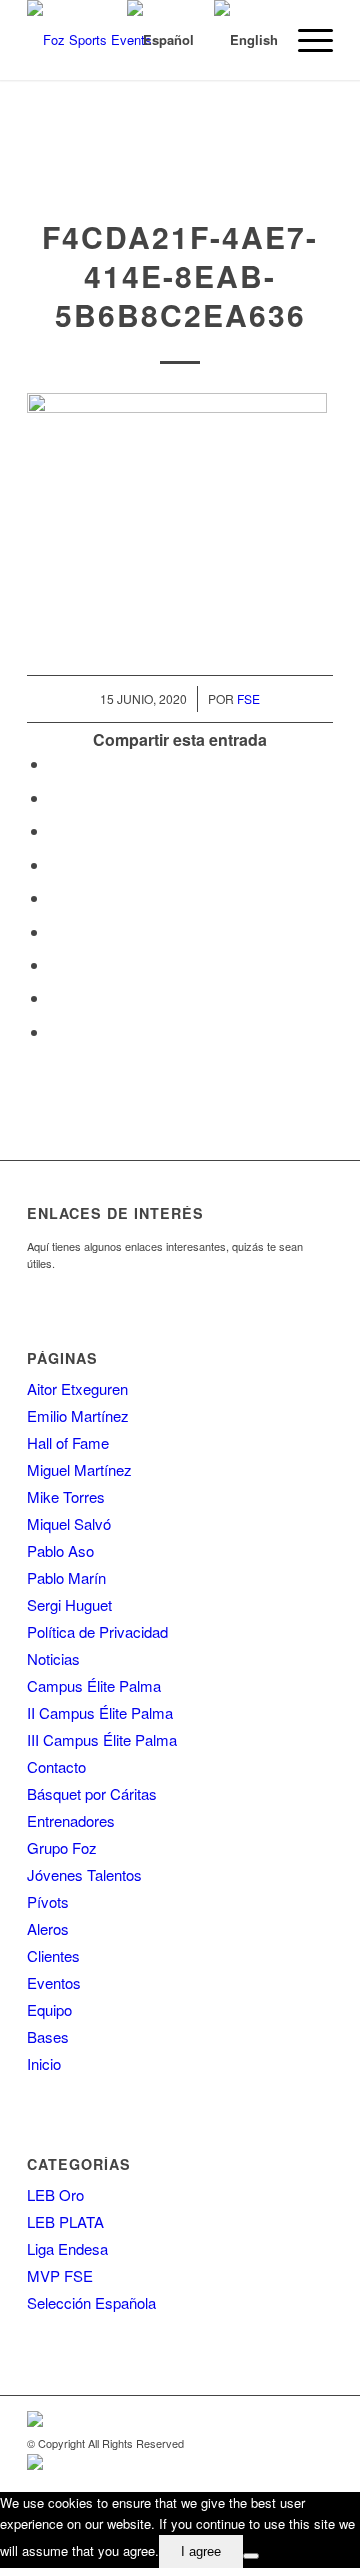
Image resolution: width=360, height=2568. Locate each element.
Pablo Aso (60, 1550)
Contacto (56, 1766)
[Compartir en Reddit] (55, 997)
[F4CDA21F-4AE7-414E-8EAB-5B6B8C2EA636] (180, 176)
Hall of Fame (68, 1442)
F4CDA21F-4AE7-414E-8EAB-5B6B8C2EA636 (180, 275)
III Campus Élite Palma (102, 1739)
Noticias (53, 1658)
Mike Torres (66, 1496)
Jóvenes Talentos (84, 1874)
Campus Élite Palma (94, 1685)
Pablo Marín (66, 1577)
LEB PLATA (65, 2221)
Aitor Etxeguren (77, 1388)
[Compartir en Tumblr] (55, 931)
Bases (48, 2036)
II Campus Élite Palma (100, 1712)
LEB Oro (55, 2194)
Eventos (54, 1982)
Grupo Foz (62, 1847)
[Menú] (305, 40)
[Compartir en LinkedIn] (55, 897)
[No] (251, 2556)
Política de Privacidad (97, 1631)
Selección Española (91, 2302)
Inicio (44, 2063)
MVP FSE (60, 2275)
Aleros (48, 1928)
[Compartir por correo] (55, 1031)
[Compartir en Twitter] (55, 797)
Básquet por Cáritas (92, 1793)
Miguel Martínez (79, 1469)
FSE (248, 698)
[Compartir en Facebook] (55, 763)
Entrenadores (71, 1820)
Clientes (53, 1955)
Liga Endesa (67, 2248)
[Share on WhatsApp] (55, 830)
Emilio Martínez (78, 1415)
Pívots (48, 1901)
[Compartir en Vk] (55, 964)
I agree (201, 2551)
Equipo (49, 2009)
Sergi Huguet (69, 1604)
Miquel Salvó (69, 1523)
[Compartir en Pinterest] (55, 864)
